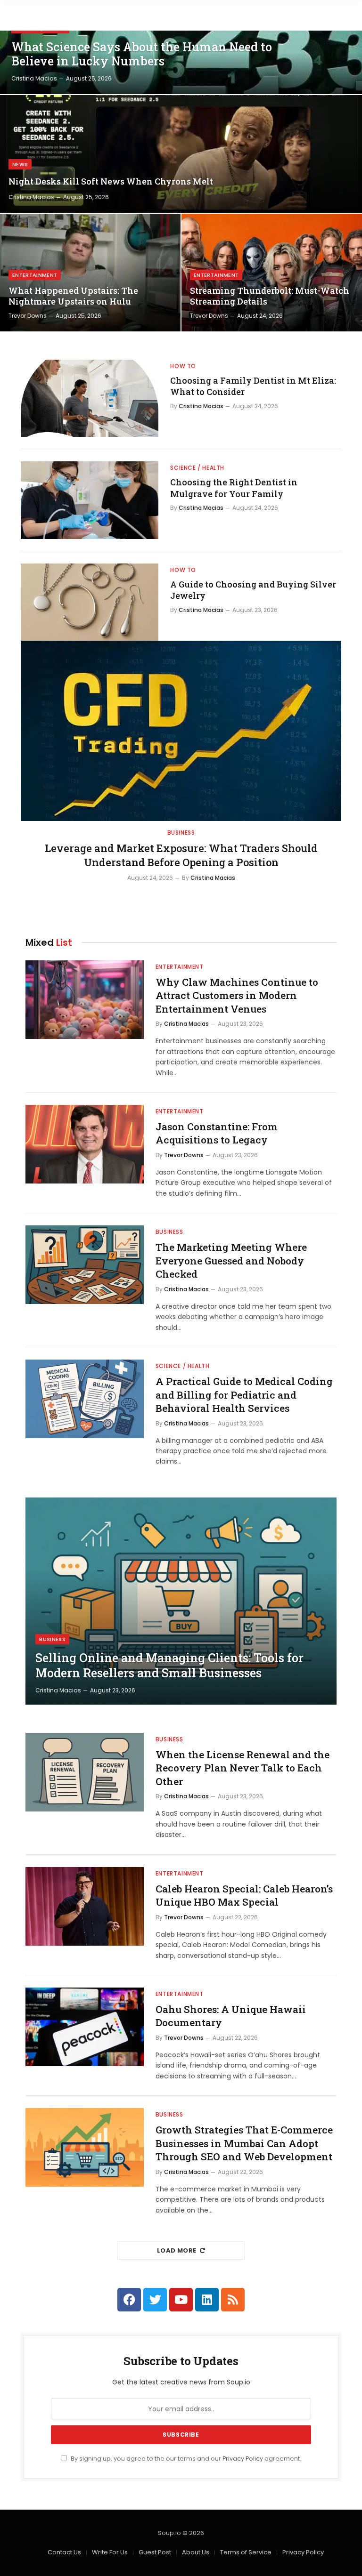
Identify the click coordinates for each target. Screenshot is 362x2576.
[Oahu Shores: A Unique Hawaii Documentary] (85, 2027)
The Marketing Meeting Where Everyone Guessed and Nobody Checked (231, 1260)
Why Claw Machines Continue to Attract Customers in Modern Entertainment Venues (237, 995)
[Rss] (233, 2300)
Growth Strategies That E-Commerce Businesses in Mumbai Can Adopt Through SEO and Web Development (244, 2143)
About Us (196, 2552)
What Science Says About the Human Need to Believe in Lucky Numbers (142, 54)
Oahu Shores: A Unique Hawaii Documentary (231, 2016)
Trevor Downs (28, 316)
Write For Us (110, 2552)
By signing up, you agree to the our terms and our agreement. (185, 2459)
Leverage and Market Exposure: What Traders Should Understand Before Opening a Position (181, 855)
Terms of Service (246, 2552)
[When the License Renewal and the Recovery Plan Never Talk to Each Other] (85, 1772)
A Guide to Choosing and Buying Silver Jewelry (253, 590)
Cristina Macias (34, 78)
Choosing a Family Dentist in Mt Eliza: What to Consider (253, 386)
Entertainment (35, 275)
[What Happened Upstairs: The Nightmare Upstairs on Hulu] (90, 273)
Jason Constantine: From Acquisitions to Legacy (217, 1133)
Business (181, 833)
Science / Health (197, 468)
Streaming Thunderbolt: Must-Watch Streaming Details (270, 296)
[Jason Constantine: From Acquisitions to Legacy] (85, 1144)
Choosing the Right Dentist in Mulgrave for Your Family (234, 488)
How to (183, 366)
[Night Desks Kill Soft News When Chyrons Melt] (181, 154)
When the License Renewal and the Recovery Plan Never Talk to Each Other (243, 1768)
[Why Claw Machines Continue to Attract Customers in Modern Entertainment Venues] (85, 1000)
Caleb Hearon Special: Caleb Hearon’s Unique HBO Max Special (244, 1896)
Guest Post (155, 2552)
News (20, 164)
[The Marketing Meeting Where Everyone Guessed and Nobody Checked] (85, 1265)
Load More (177, 2250)
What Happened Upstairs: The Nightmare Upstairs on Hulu (73, 296)
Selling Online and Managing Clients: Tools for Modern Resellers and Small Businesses (169, 1666)
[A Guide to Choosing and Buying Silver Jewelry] (90, 602)
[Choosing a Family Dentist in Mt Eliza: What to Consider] (90, 398)
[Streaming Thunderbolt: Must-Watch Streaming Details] (272, 273)
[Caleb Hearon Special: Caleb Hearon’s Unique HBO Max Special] (85, 1906)
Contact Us (64, 2552)
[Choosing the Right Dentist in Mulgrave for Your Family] (90, 500)
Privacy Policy (243, 2459)
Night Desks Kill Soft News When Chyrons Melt (111, 181)
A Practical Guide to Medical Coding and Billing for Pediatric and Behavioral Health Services (244, 1395)
